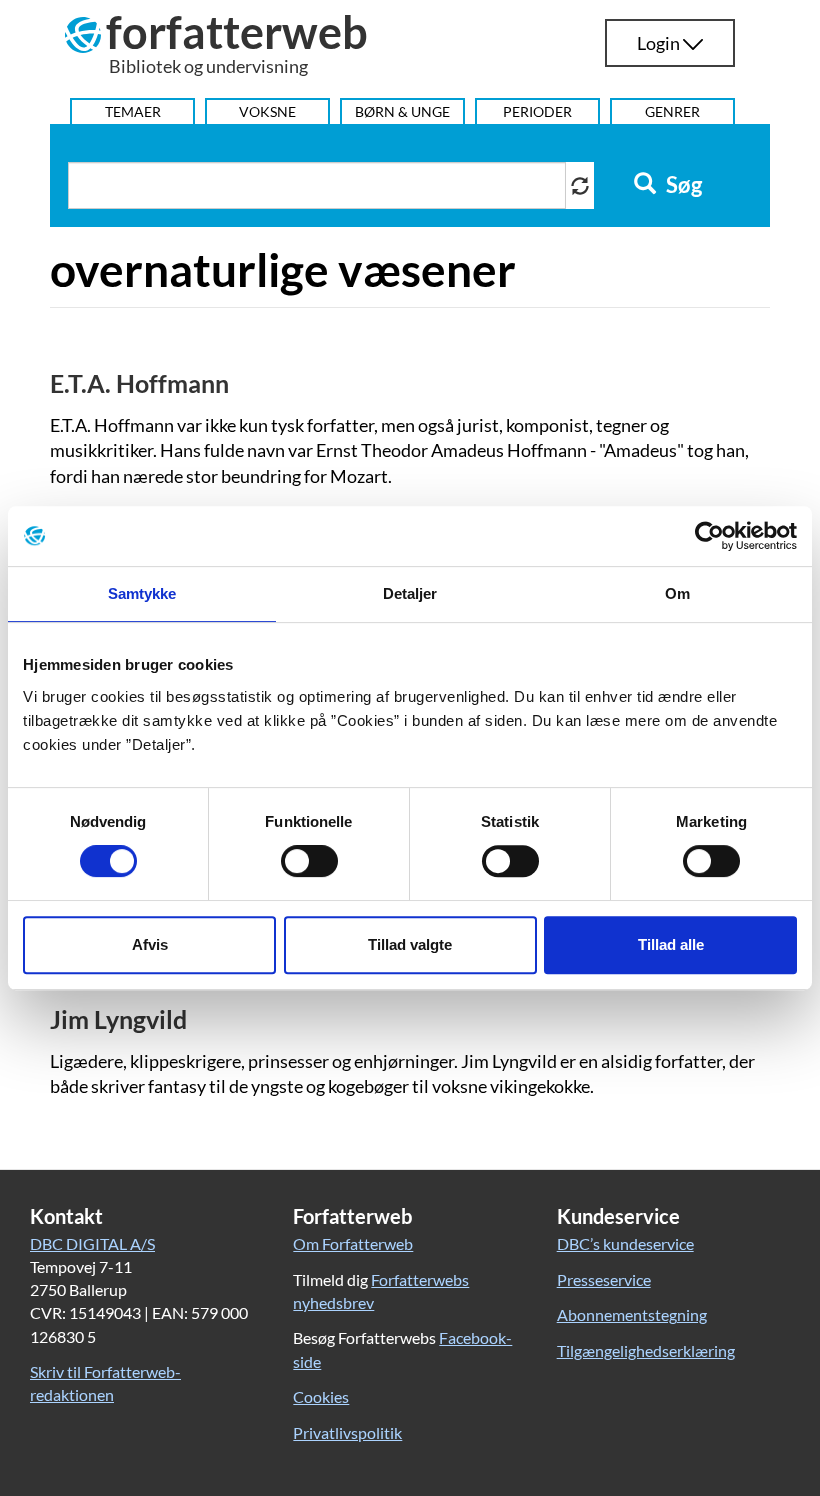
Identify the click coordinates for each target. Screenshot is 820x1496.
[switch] (309, 861)
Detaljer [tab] (410, 593)
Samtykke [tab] (142, 593)
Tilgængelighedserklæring (646, 1350)
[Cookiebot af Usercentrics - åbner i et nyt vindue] (709, 536)
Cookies (321, 1396)
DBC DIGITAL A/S (92, 1243)
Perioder (537, 111)
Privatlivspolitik (347, 1432)
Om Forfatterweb (353, 1243)
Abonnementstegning (632, 1314)
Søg (682, 185)
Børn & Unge (402, 111)
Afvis (150, 944)
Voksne (267, 111)
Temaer (133, 111)
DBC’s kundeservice (625, 1243)
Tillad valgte (410, 944)
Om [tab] (677, 593)
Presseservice (604, 1279)
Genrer (672, 111)
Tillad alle (671, 944)
